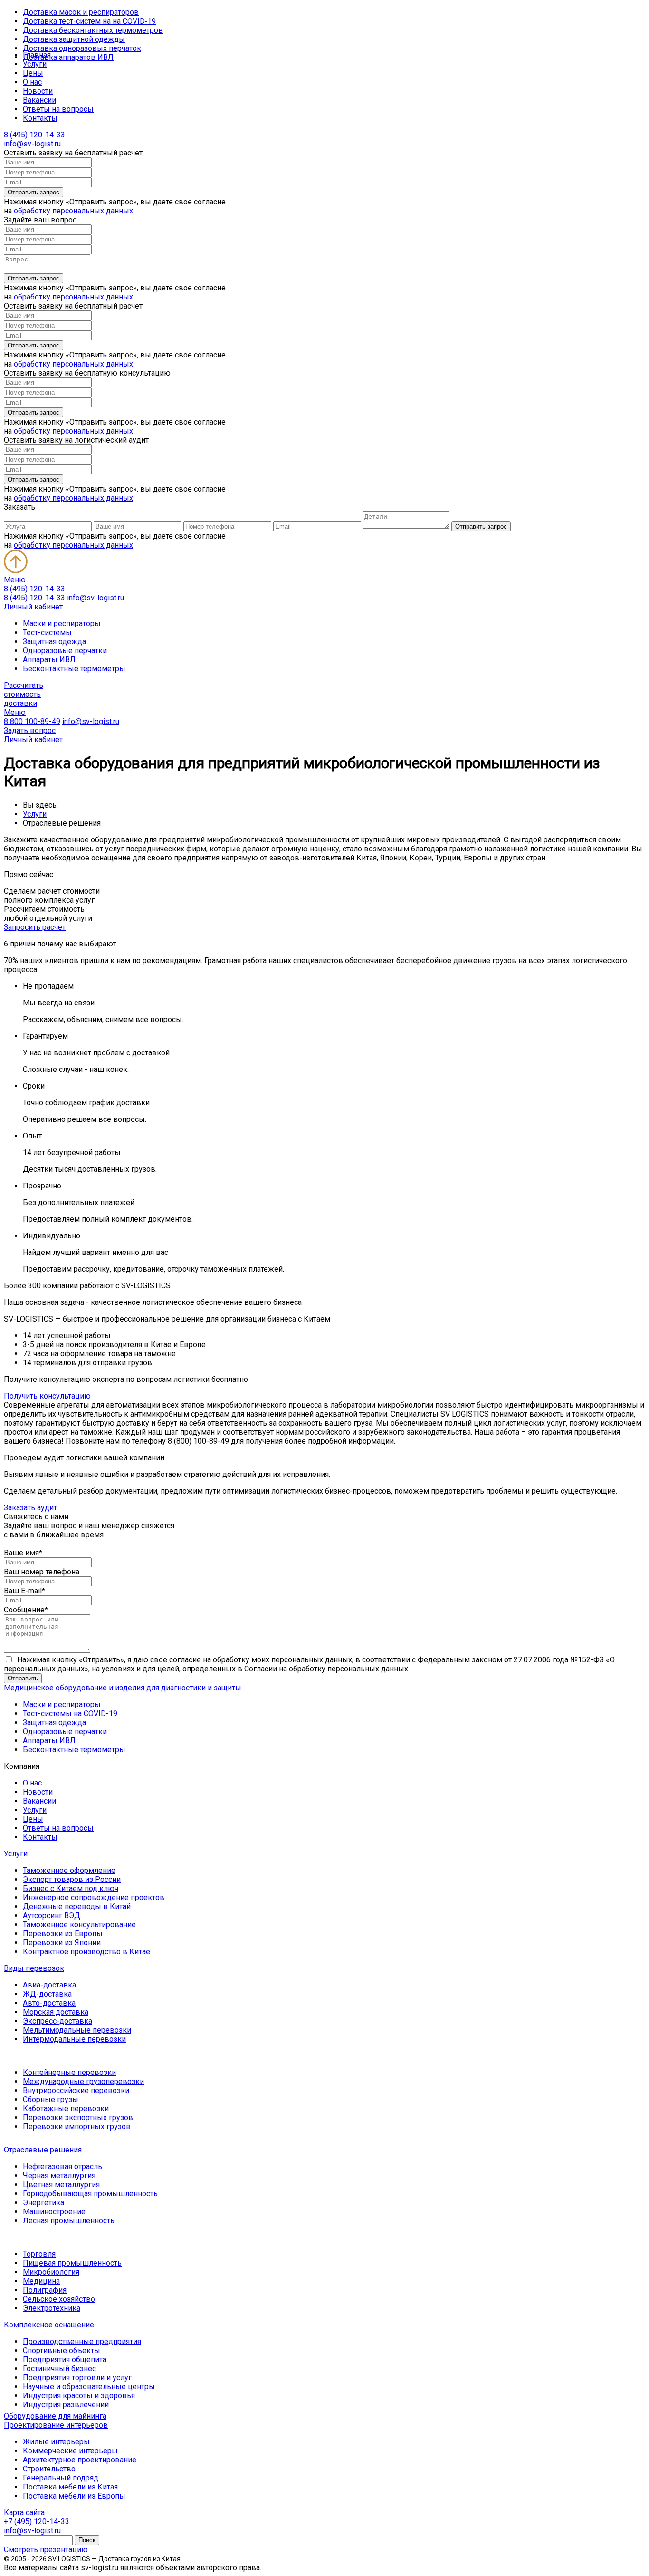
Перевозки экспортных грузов (78, 2118)
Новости (38, 91)
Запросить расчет (35, 927)
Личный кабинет (33, 607)
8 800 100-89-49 (32, 721)
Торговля (39, 2254)
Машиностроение (54, 2212)
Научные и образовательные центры (89, 2387)
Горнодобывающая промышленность (90, 2194)
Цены (33, 73)
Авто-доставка (49, 2003)
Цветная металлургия (61, 2185)
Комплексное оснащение (49, 2325)
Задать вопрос (30, 730)
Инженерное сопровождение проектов (94, 1897)
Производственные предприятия (82, 2341)
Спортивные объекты (62, 2350)
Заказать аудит (30, 1508)
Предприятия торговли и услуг (77, 2378)
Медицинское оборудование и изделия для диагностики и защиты (123, 1688)
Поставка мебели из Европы (74, 2496)
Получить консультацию (47, 1396)
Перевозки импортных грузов (77, 2127)
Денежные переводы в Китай (77, 1906)
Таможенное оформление (69, 1870)
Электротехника (52, 2308)
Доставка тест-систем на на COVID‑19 (89, 21)
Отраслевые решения (43, 2150)
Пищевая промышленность (72, 2263)
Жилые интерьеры (56, 2442)
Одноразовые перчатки (65, 651)
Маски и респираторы (62, 623)
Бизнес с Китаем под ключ (71, 1888)
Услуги (35, 64)
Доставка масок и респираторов (81, 12)
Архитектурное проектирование (80, 2460)
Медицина (41, 2281)
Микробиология (51, 2272)
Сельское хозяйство (59, 2299)
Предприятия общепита (65, 2359)
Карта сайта (24, 2513)
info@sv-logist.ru (32, 144)
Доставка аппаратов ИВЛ (68, 57)
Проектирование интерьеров (56, 2425)
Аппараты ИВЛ (49, 660)
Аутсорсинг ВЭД (52, 1915)
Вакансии (39, 100)
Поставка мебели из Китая (70, 2487)
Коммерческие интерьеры (70, 2451)
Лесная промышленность (69, 2221)
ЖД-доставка (47, 1994)
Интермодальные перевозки (74, 2039)
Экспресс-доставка (57, 2021)
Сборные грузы (51, 2099)
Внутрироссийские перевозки (76, 2090)
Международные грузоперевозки (83, 2081)
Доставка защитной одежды (74, 39)
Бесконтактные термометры (74, 669)
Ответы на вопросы (58, 109)
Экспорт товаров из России (72, 1879)
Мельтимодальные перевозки (77, 2030)
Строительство (49, 2469)
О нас (32, 82)
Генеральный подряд (61, 2478)
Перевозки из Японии (62, 1943)
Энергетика (43, 2203)
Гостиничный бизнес (59, 2369)
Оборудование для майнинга (55, 2416)
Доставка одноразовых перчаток (82, 48)
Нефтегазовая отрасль (62, 2166)
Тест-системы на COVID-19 (70, 1713)
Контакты (40, 118)
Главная (37, 55)
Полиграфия (45, 2290)
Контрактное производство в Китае (86, 1952)
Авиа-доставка (49, 1985)
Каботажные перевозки (66, 2108)
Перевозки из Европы (63, 1934)
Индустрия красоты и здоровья (79, 2396)
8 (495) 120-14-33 (34, 135)
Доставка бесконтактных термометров (93, 30)
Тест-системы (47, 632)
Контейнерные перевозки (69, 2072)
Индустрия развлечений (66, 2405)
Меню (15, 580)
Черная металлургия (59, 2176)
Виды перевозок (34, 1968)
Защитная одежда (54, 642)
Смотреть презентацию (46, 2550)
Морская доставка (56, 2012)
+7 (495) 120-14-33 (37, 2522)
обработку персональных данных (73, 211)
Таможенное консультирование (79, 1925)
